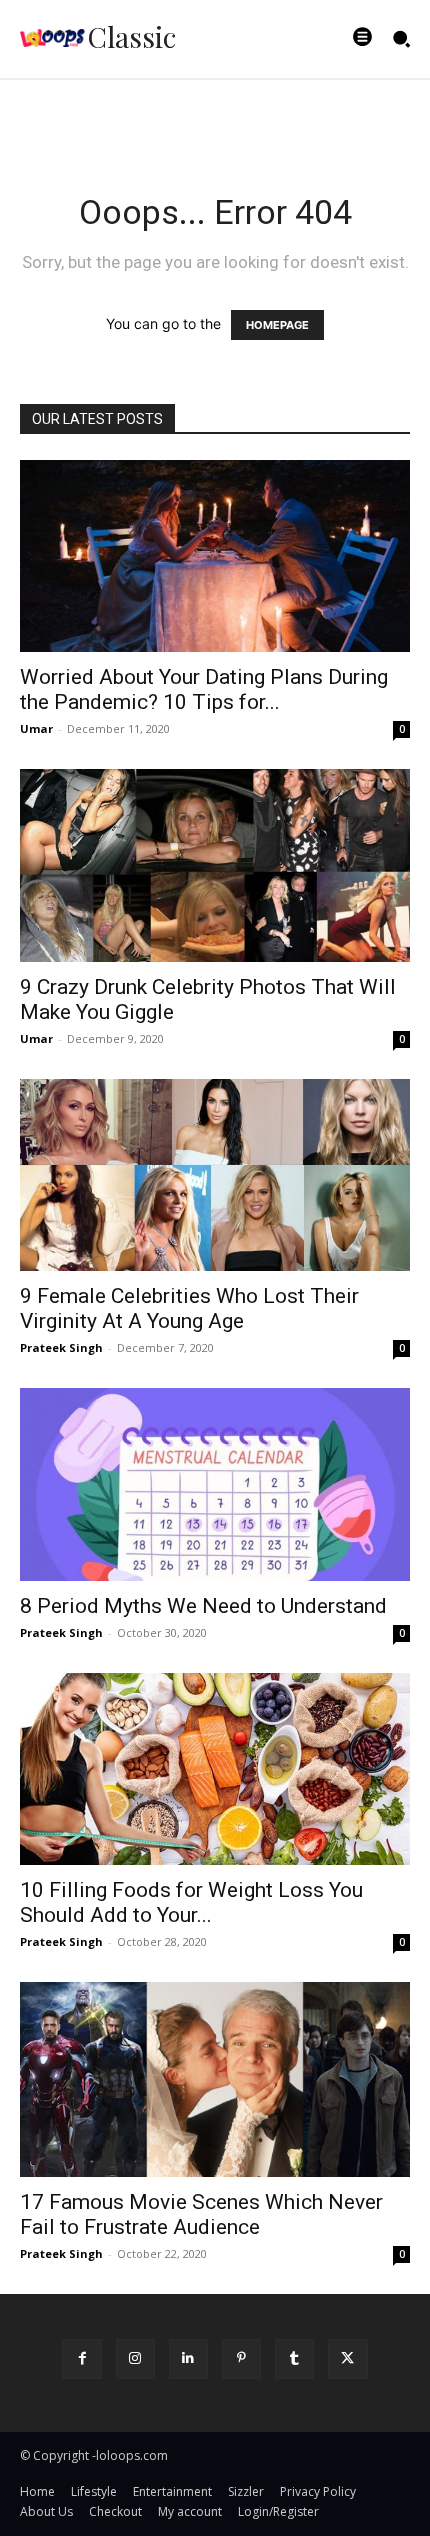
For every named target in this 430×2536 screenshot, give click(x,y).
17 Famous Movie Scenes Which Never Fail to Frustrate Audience (201, 2214)
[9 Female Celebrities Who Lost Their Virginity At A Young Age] (215, 1175)
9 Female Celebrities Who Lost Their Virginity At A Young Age (189, 1308)
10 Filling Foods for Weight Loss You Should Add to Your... (191, 1902)
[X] (347, 2358)
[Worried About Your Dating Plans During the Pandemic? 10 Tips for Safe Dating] (215, 556)
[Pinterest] (241, 2358)
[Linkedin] (188, 2358)
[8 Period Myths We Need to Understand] (215, 1484)
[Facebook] (81, 2358)
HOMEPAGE (277, 325)
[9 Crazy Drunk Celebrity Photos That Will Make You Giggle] (215, 865)
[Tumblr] (294, 2358)
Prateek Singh (61, 1347)
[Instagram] (135, 2358)
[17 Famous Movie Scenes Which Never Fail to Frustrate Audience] (215, 2079)
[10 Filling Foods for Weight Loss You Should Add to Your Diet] (215, 1769)
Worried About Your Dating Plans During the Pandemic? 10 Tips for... (204, 689)
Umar (36, 728)
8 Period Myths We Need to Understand (203, 1606)
